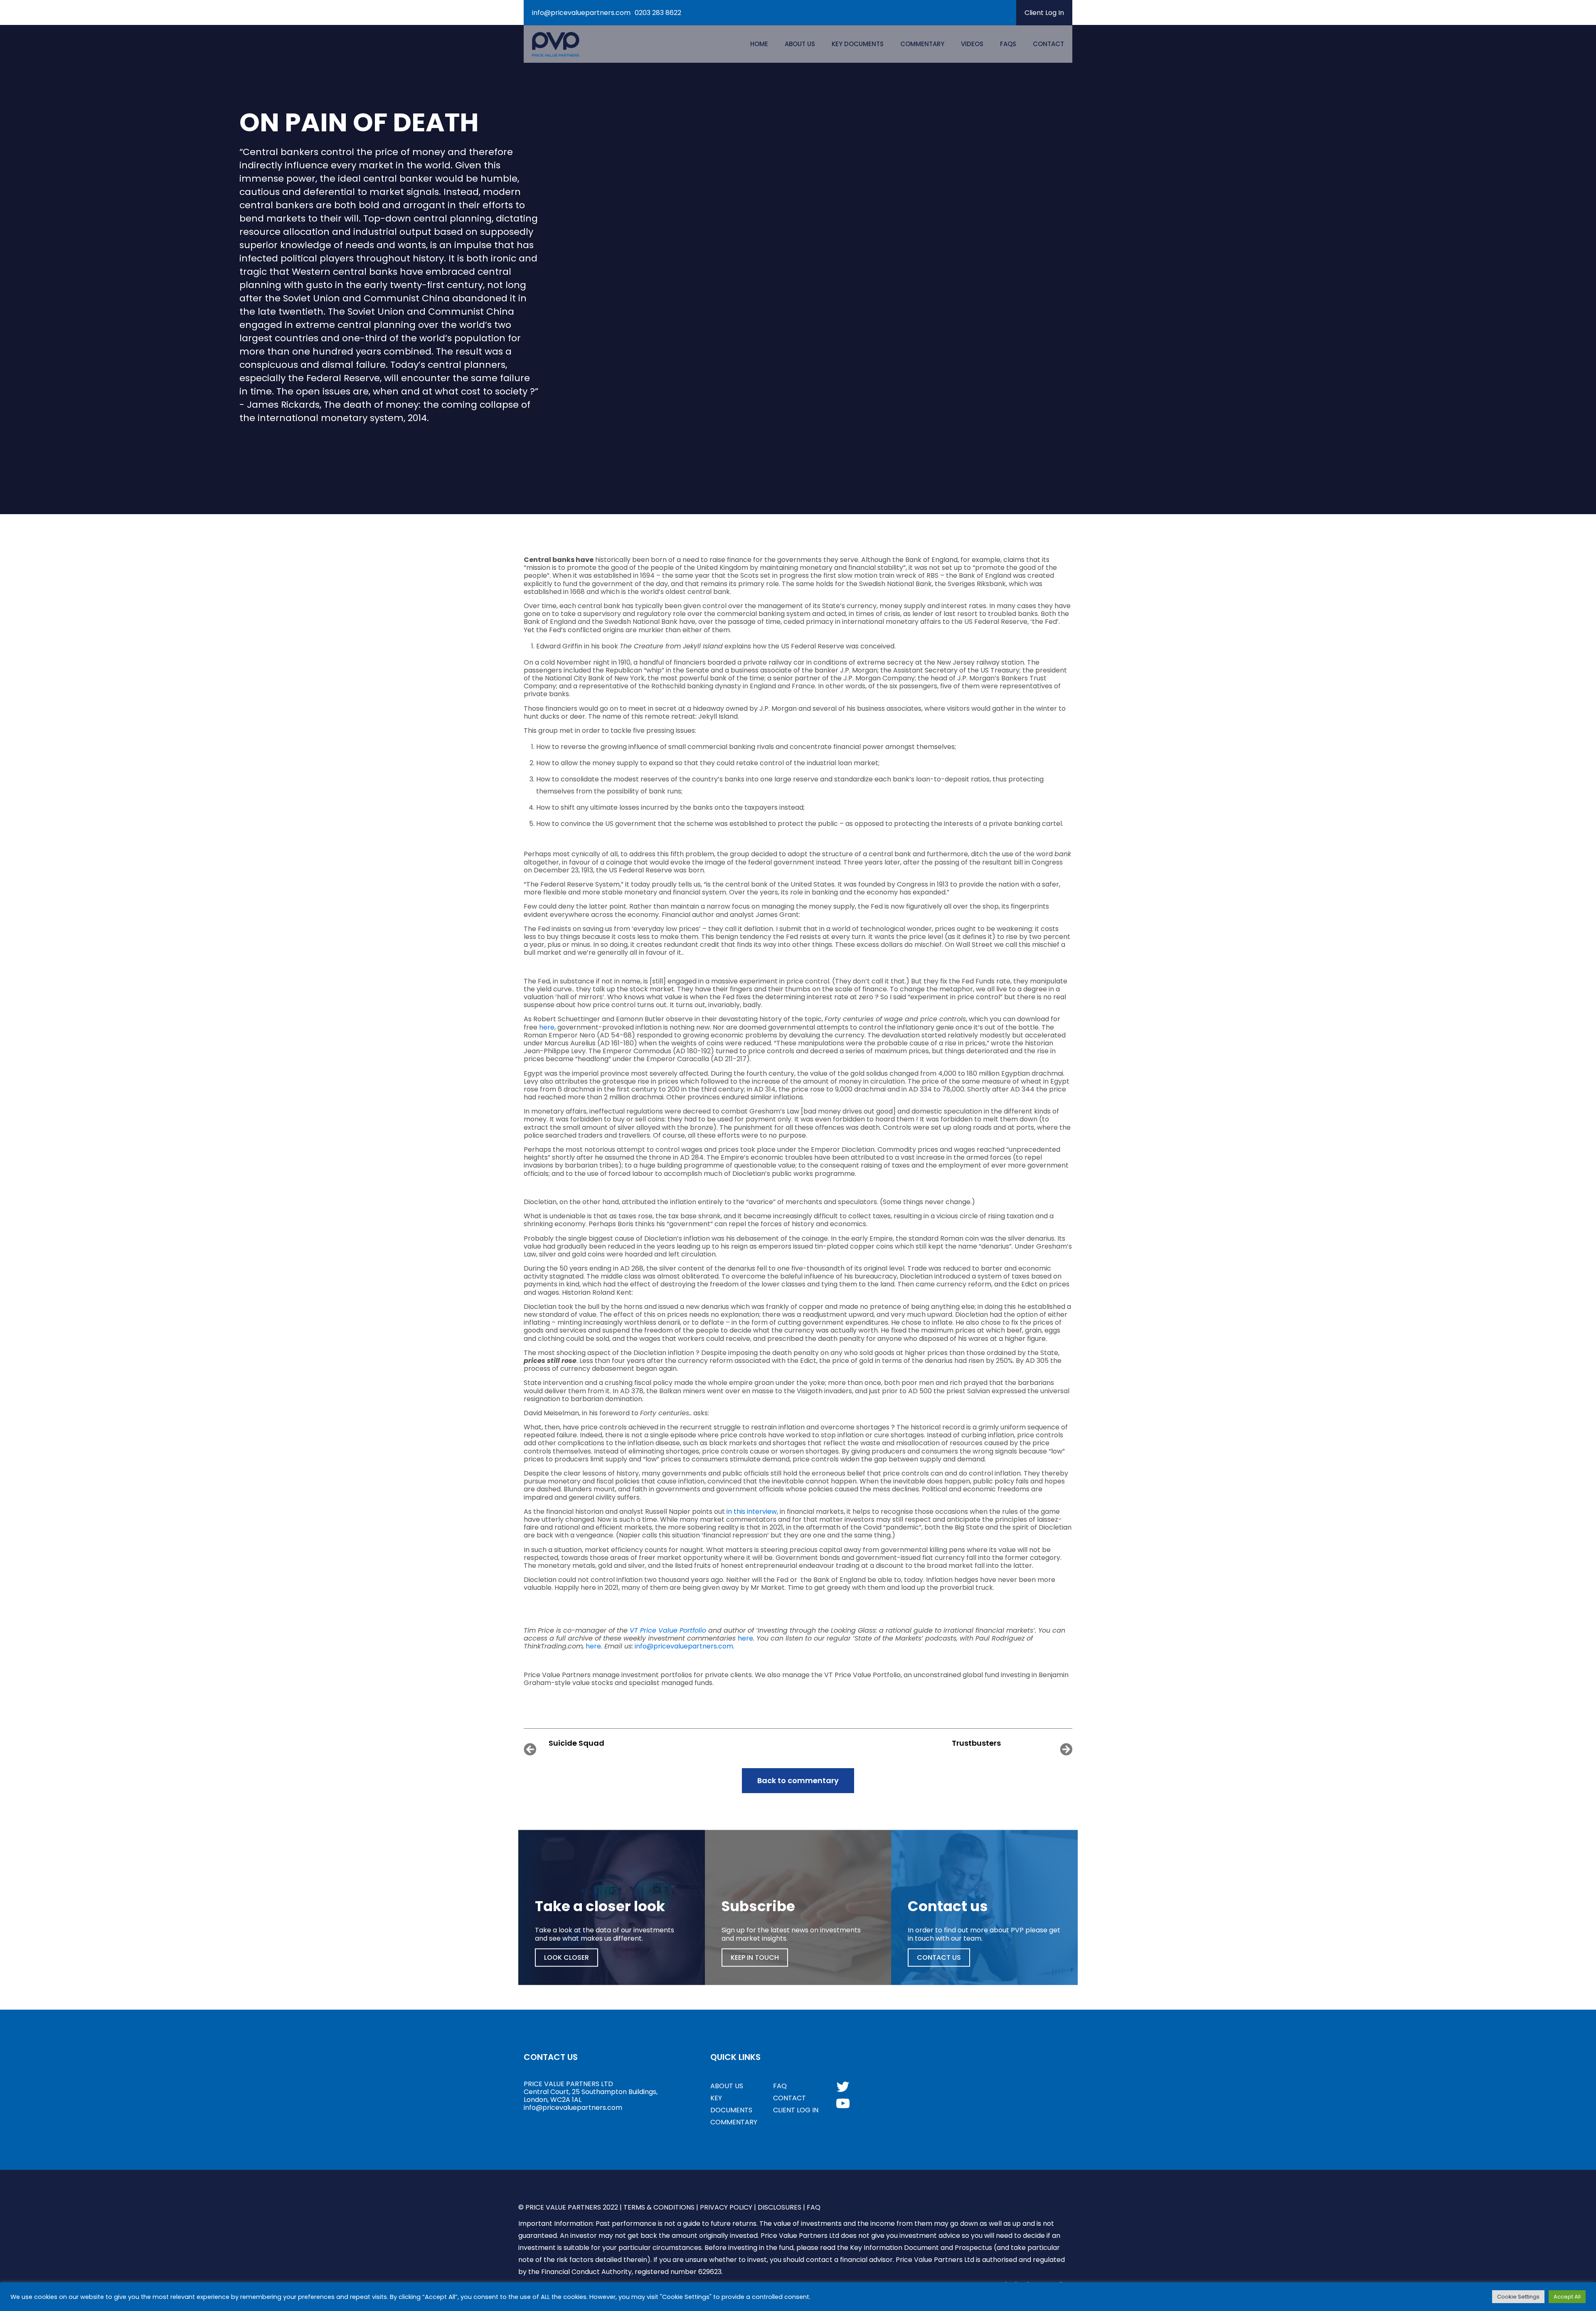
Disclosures (780, 2207)
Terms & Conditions (659, 2207)
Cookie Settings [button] (1518, 2297)
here (547, 1027)
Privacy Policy (726, 2207)
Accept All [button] (1567, 2297)
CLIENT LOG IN (796, 2110)
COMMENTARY (734, 2122)
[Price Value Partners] (555, 44)
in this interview (752, 1512)
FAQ (780, 2086)
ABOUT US (727, 2086)
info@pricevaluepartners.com (581, 13)
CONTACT (789, 2098)
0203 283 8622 (658, 13)
